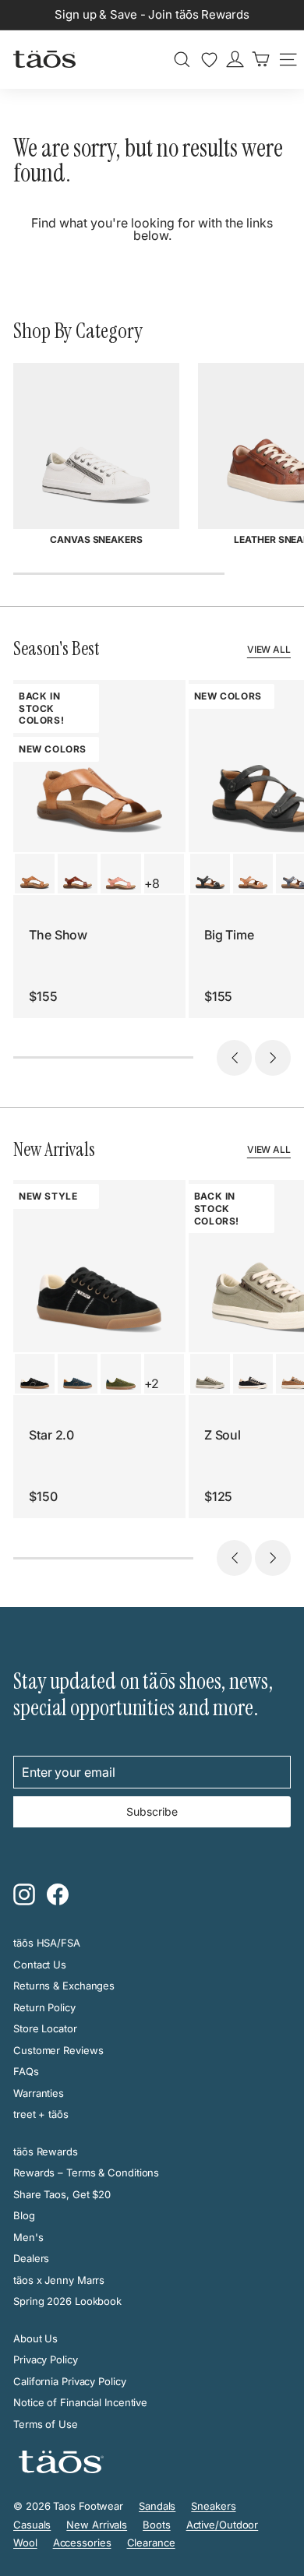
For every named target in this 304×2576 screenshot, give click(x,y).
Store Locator (45, 2028)
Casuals (32, 2525)
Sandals (157, 2506)
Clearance (151, 2543)
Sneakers (213, 2506)
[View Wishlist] (209, 60)
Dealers (31, 2258)
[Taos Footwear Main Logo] (44, 59)
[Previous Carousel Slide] (235, 1058)
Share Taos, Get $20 (62, 2194)
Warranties (39, 2093)
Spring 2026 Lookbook (67, 2301)
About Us (35, 2338)
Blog (24, 2215)
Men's (28, 2237)
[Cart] (261, 59)
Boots (157, 2525)
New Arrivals (97, 2525)
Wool (25, 2543)
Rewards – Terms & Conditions (86, 2173)
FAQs (26, 2071)
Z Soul (223, 1435)
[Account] (235, 59)
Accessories (82, 2543)
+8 (152, 883)
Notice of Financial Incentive (80, 2402)
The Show (58, 935)
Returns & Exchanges (64, 1986)
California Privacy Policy (70, 2381)
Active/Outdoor (223, 2525)
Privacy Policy (46, 2359)
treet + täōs (41, 2114)
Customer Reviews (58, 2050)
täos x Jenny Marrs (59, 2280)
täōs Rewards (46, 2151)
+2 (152, 1383)
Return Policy (44, 2007)
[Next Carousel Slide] (273, 1058)
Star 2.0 (51, 1435)
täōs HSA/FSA (47, 1943)
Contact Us (40, 1965)
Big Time (229, 935)
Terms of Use (46, 2424)
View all (269, 649)
